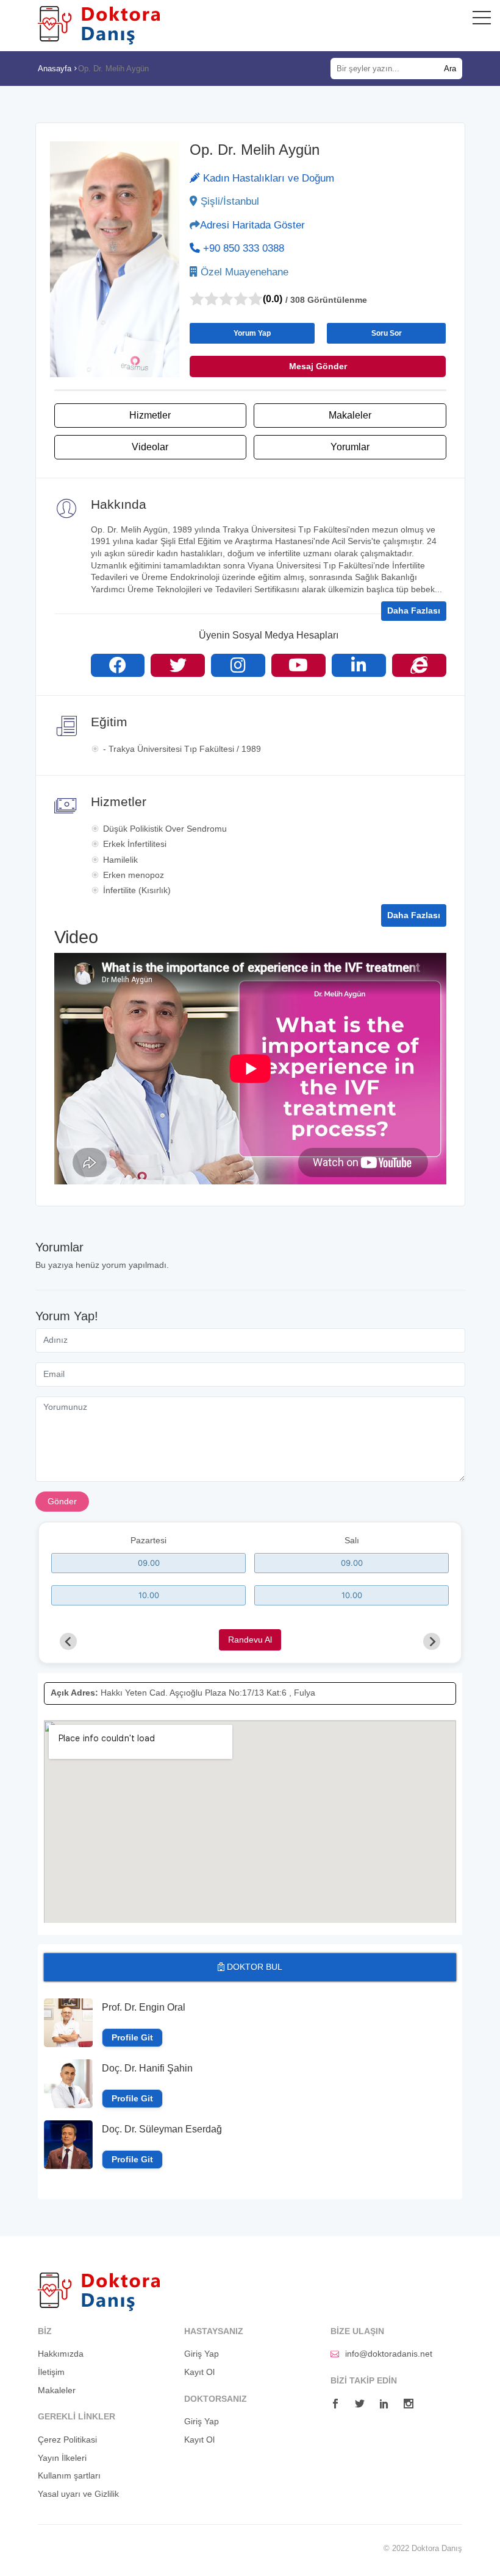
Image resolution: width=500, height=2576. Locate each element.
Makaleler (350, 415)
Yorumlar (350, 447)
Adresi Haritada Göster (252, 225)
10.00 (149, 1595)
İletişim (51, 2372)
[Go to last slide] (68, 1641)
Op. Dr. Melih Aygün (113, 69)
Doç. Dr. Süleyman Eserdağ (162, 2129)
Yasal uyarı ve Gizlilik (78, 2494)
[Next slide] (432, 1641)
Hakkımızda (61, 2354)
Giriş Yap (202, 2354)
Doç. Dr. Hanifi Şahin (147, 2068)
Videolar (150, 447)
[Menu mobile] (482, 20)
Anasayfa (55, 69)
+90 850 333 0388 (242, 248)
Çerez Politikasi (67, 2440)
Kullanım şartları (69, 2475)
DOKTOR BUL (253, 1967)
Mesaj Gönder (318, 366)
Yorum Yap (252, 333)
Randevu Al (250, 1640)
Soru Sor (387, 333)
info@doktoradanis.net (389, 2354)
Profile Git (132, 2038)
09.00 (149, 1563)
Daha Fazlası (414, 610)
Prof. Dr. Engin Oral (144, 2007)
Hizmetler (150, 415)
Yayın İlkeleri (62, 2458)
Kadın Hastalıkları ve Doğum (267, 178)
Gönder (62, 1501)
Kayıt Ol (199, 2372)
